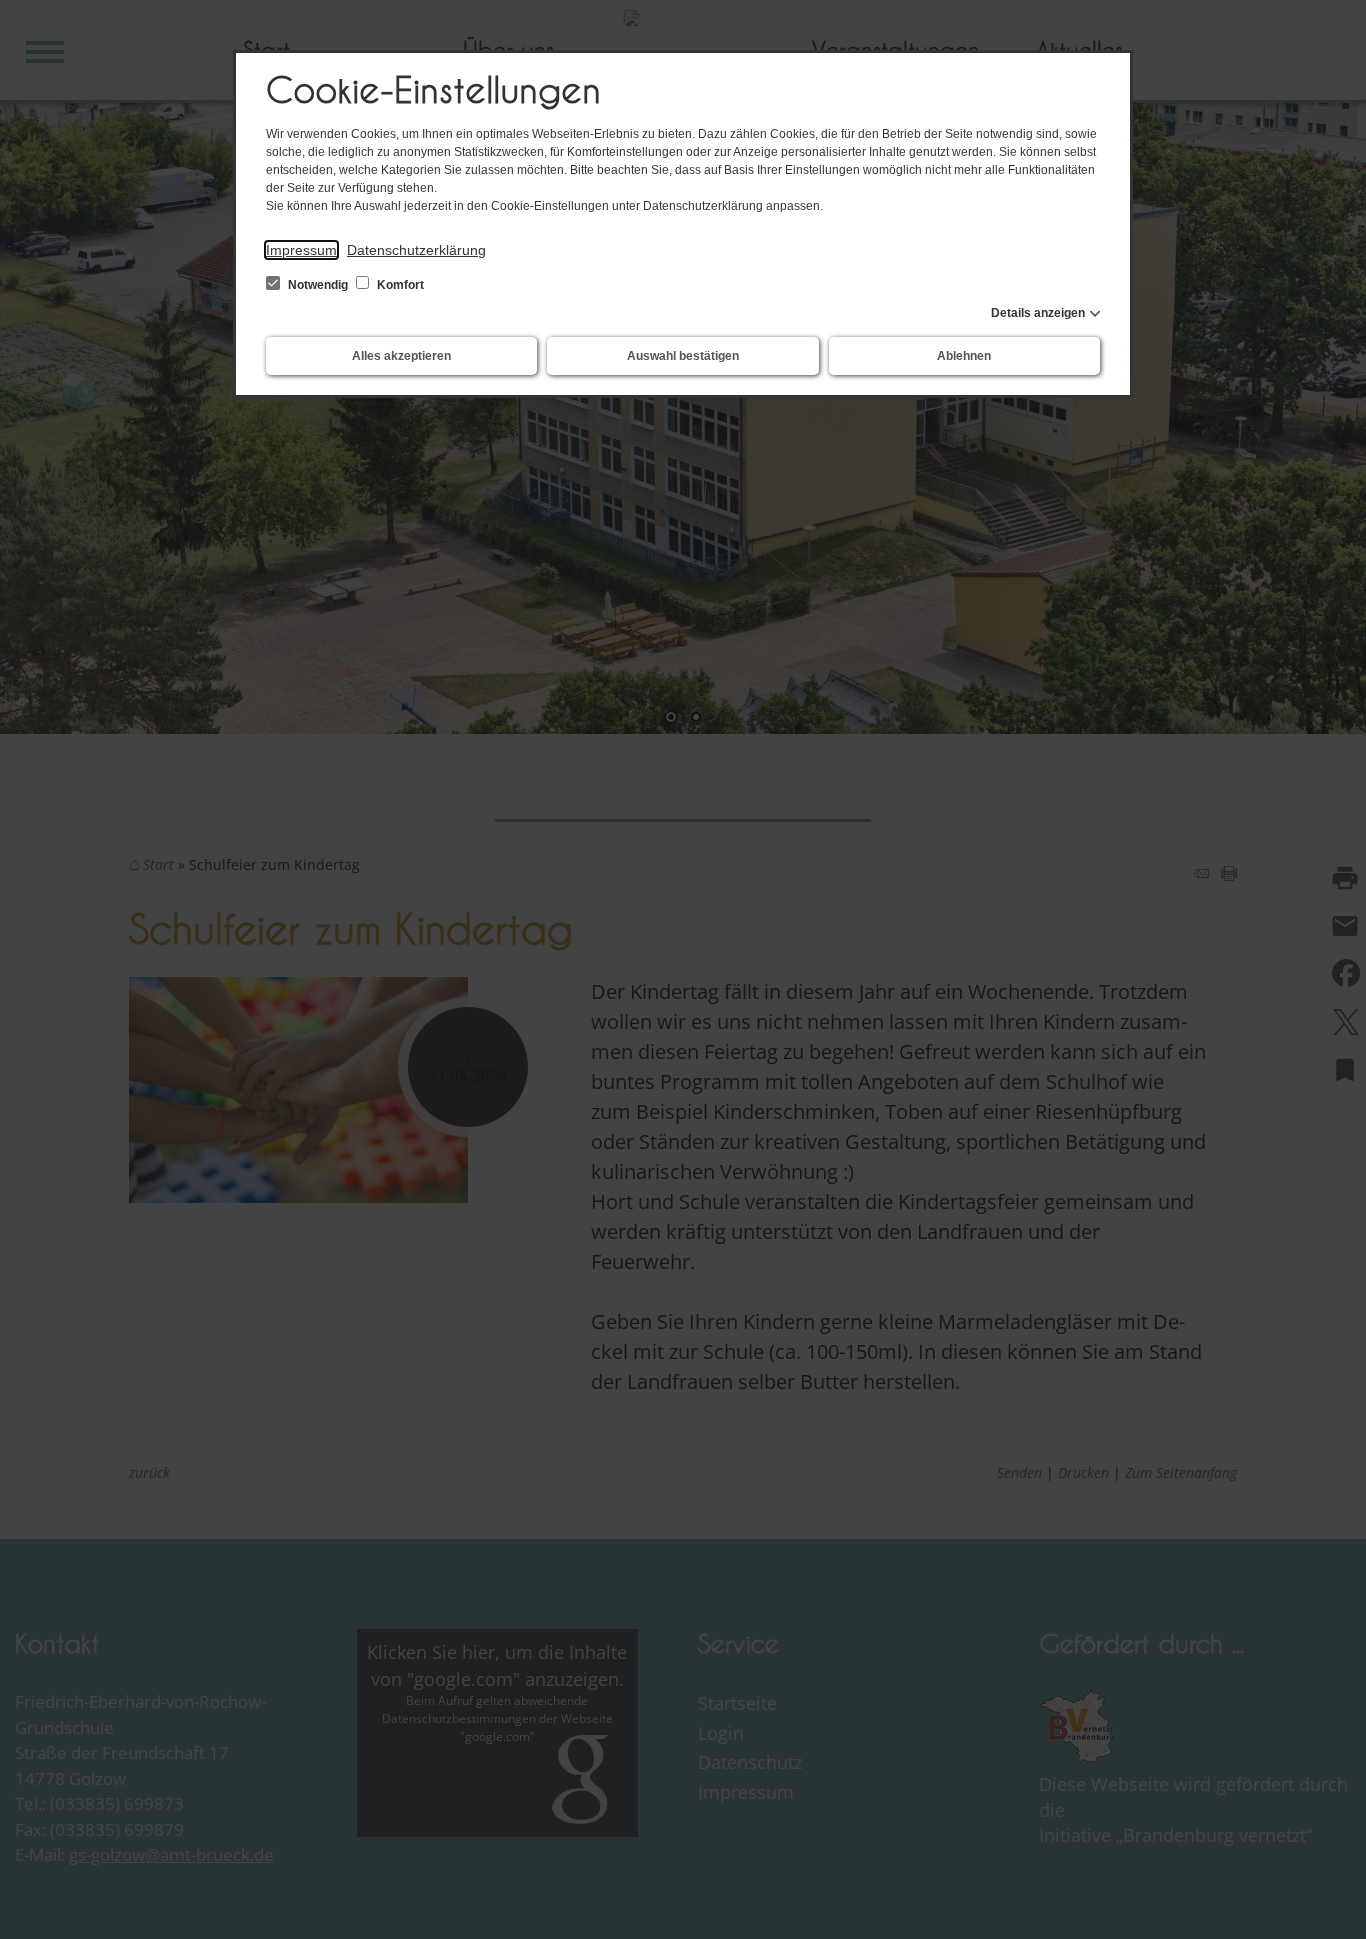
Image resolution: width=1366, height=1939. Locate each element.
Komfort (399, 285)
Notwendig (318, 285)
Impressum (301, 250)
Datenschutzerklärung (416, 250)
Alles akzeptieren (401, 356)
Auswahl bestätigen (683, 356)
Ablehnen (964, 356)
